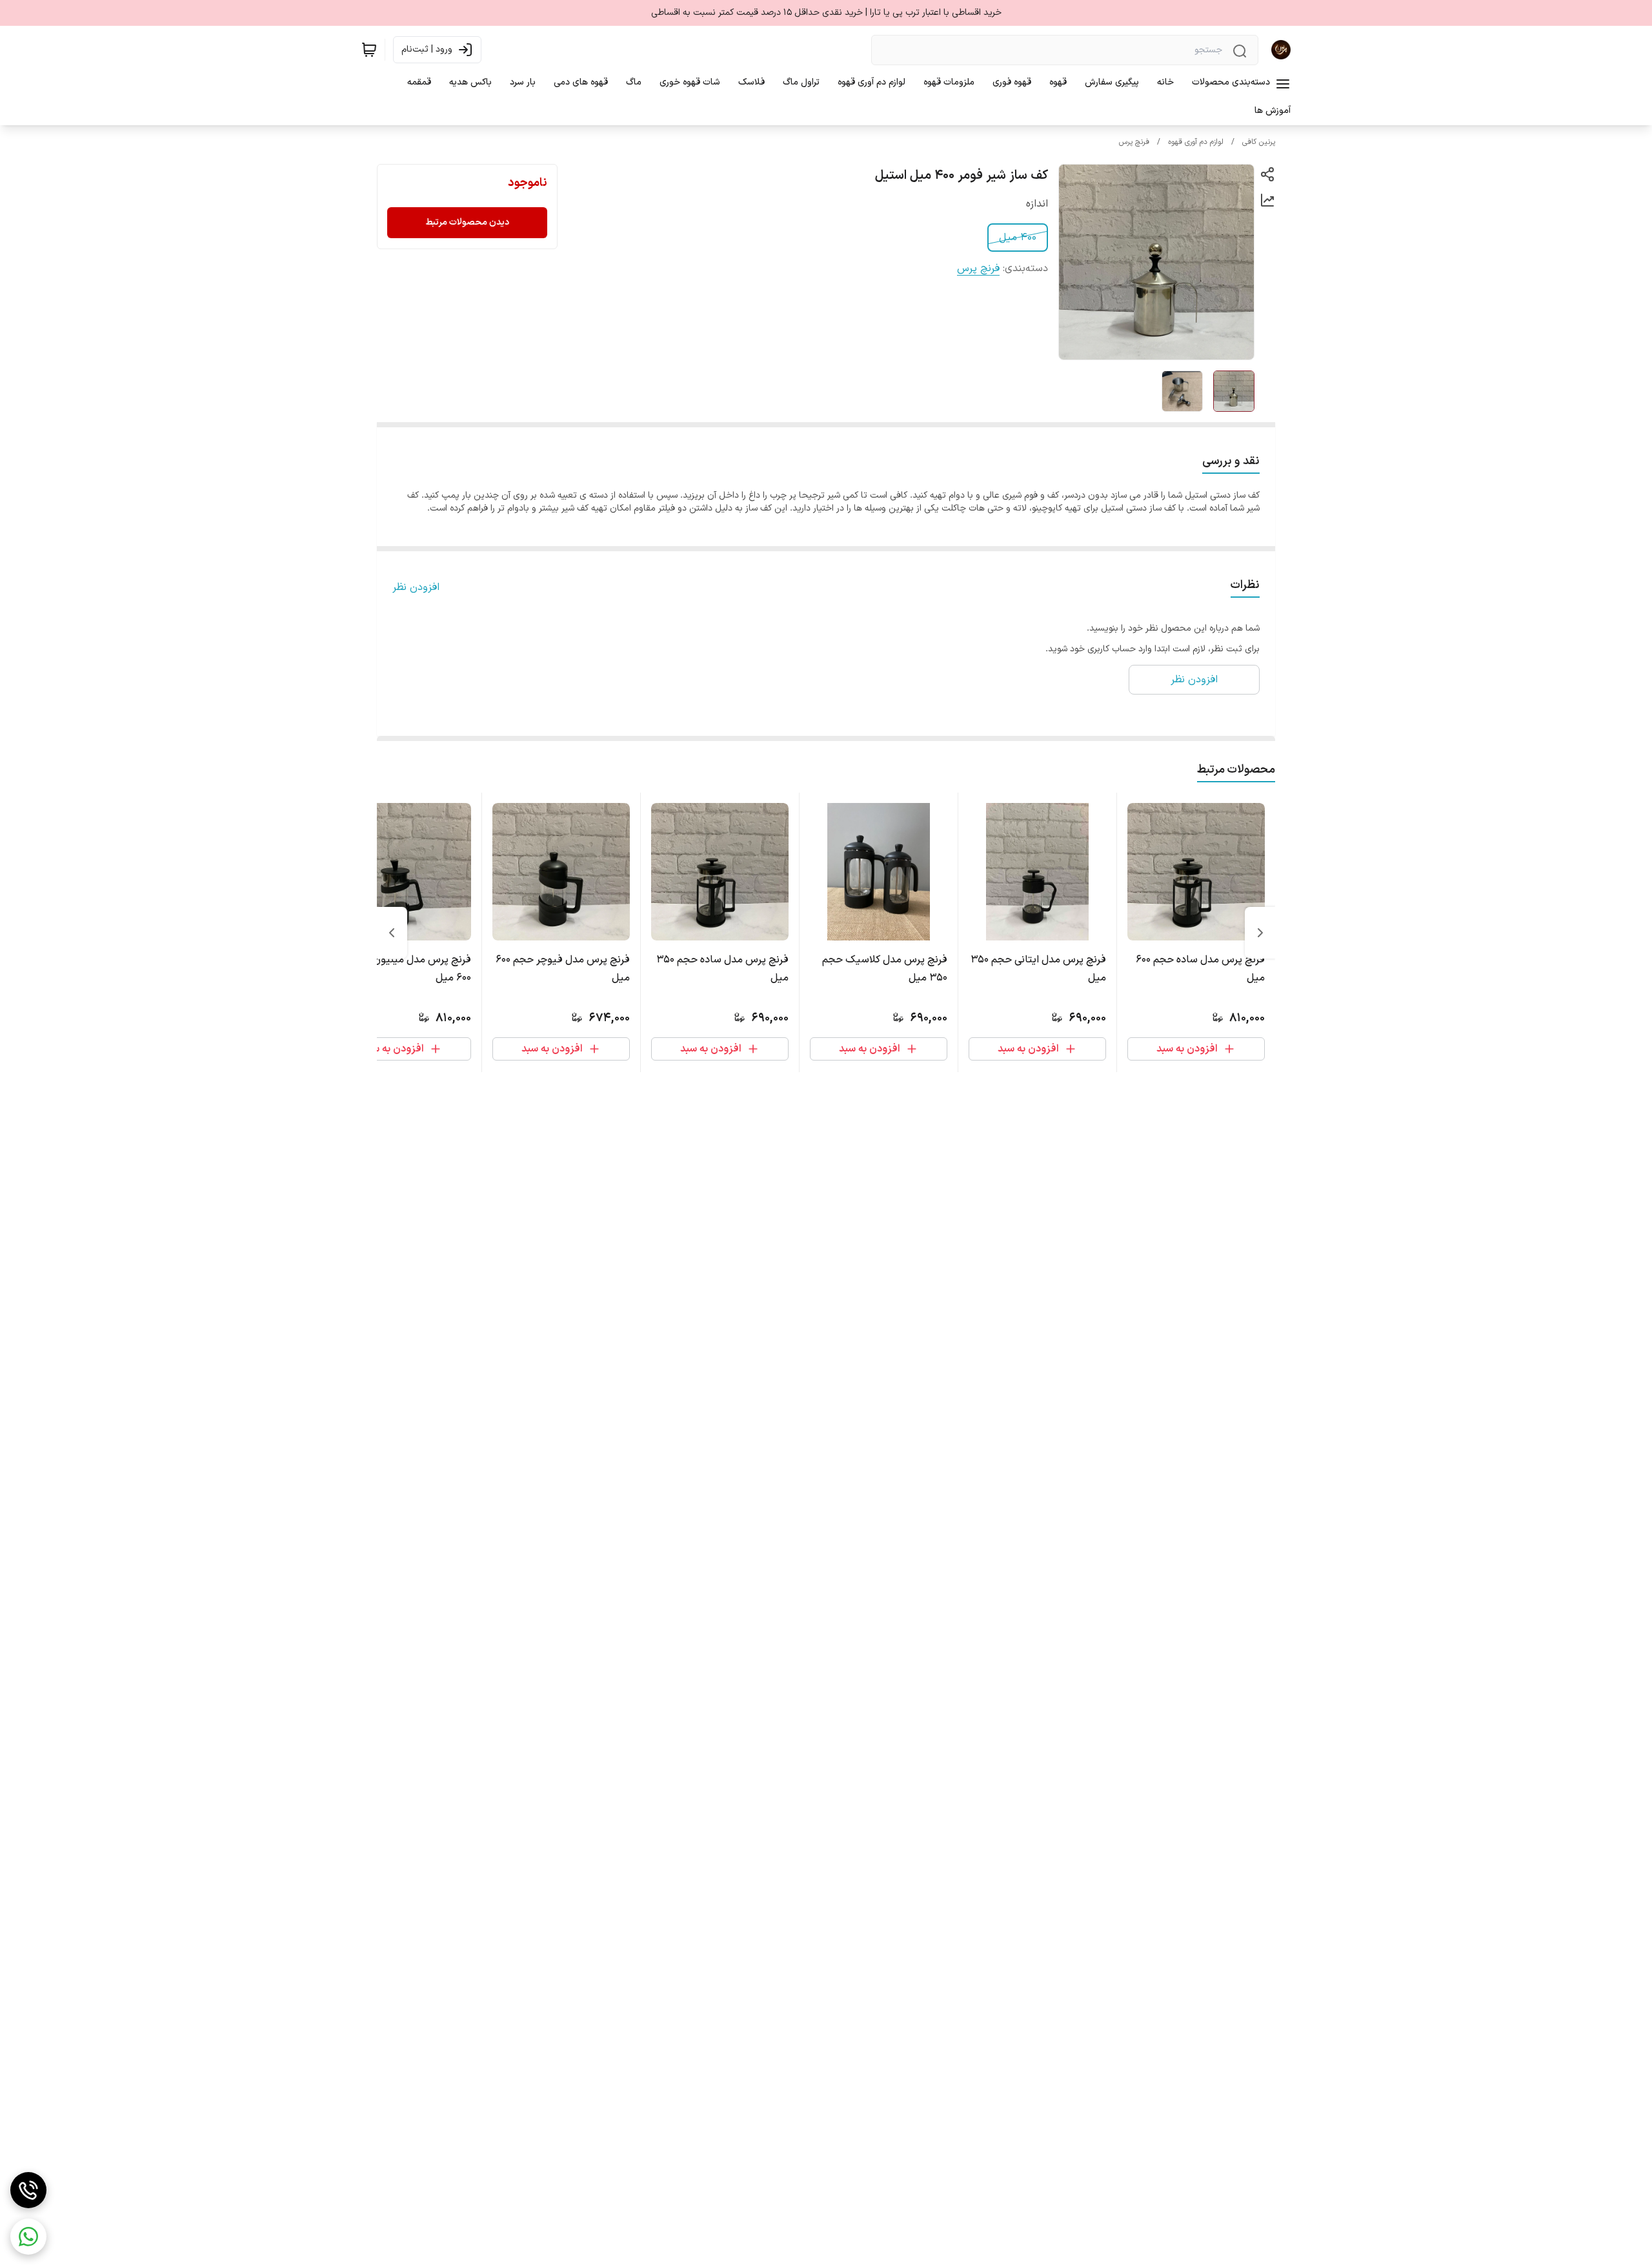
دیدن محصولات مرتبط (467, 222)
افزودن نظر (416, 587)
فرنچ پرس (1134, 142)
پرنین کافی (1259, 142)
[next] (392, 933)
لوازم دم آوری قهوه (1196, 142)
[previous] (1260, 933)
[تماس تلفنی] (28, 2190)
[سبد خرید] (369, 50)
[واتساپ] (28, 2237)
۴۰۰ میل (1018, 238)
